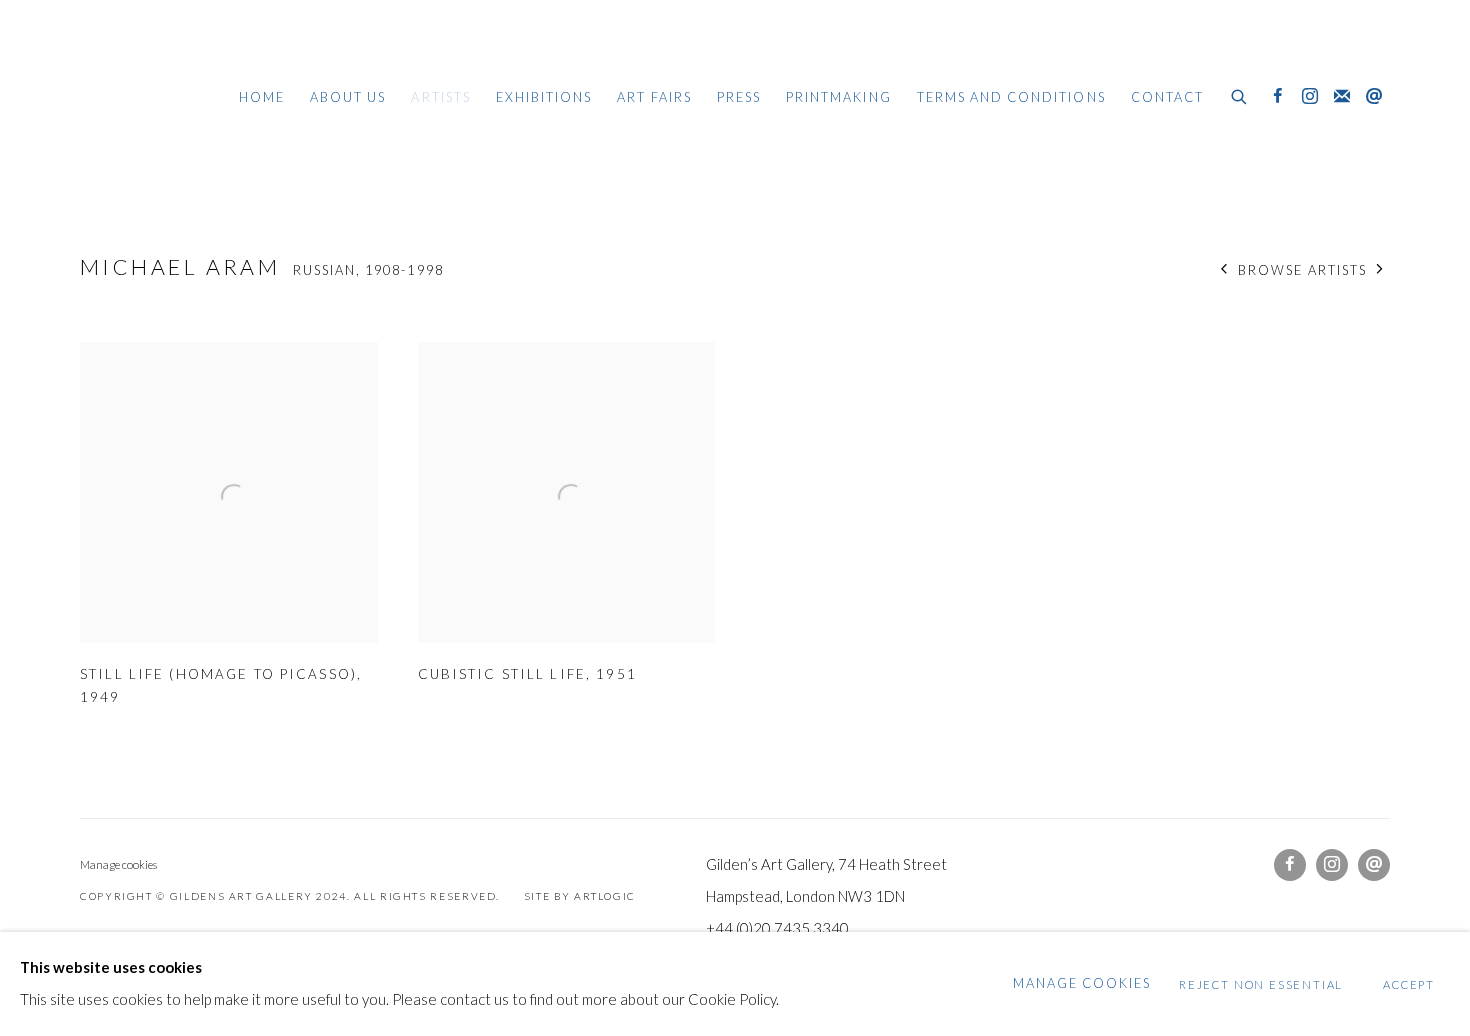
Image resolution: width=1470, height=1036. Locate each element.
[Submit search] (1240, 94)
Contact (1167, 97)
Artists (440, 97)
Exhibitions (544, 97)
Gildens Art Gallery (140, 97)
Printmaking (839, 97)
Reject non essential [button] (1261, 984)
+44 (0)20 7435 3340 (777, 928)
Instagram (1310, 97)
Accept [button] (1409, 984)
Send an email (1374, 97)
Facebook (1278, 97)
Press (739, 97)
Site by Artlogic (580, 896)
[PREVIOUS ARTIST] (1224, 270)
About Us (348, 97)
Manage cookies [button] (118, 864)
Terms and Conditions (1011, 97)
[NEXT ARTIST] (1380, 270)
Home (262, 97)
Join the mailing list (1342, 97)
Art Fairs (654, 97)
